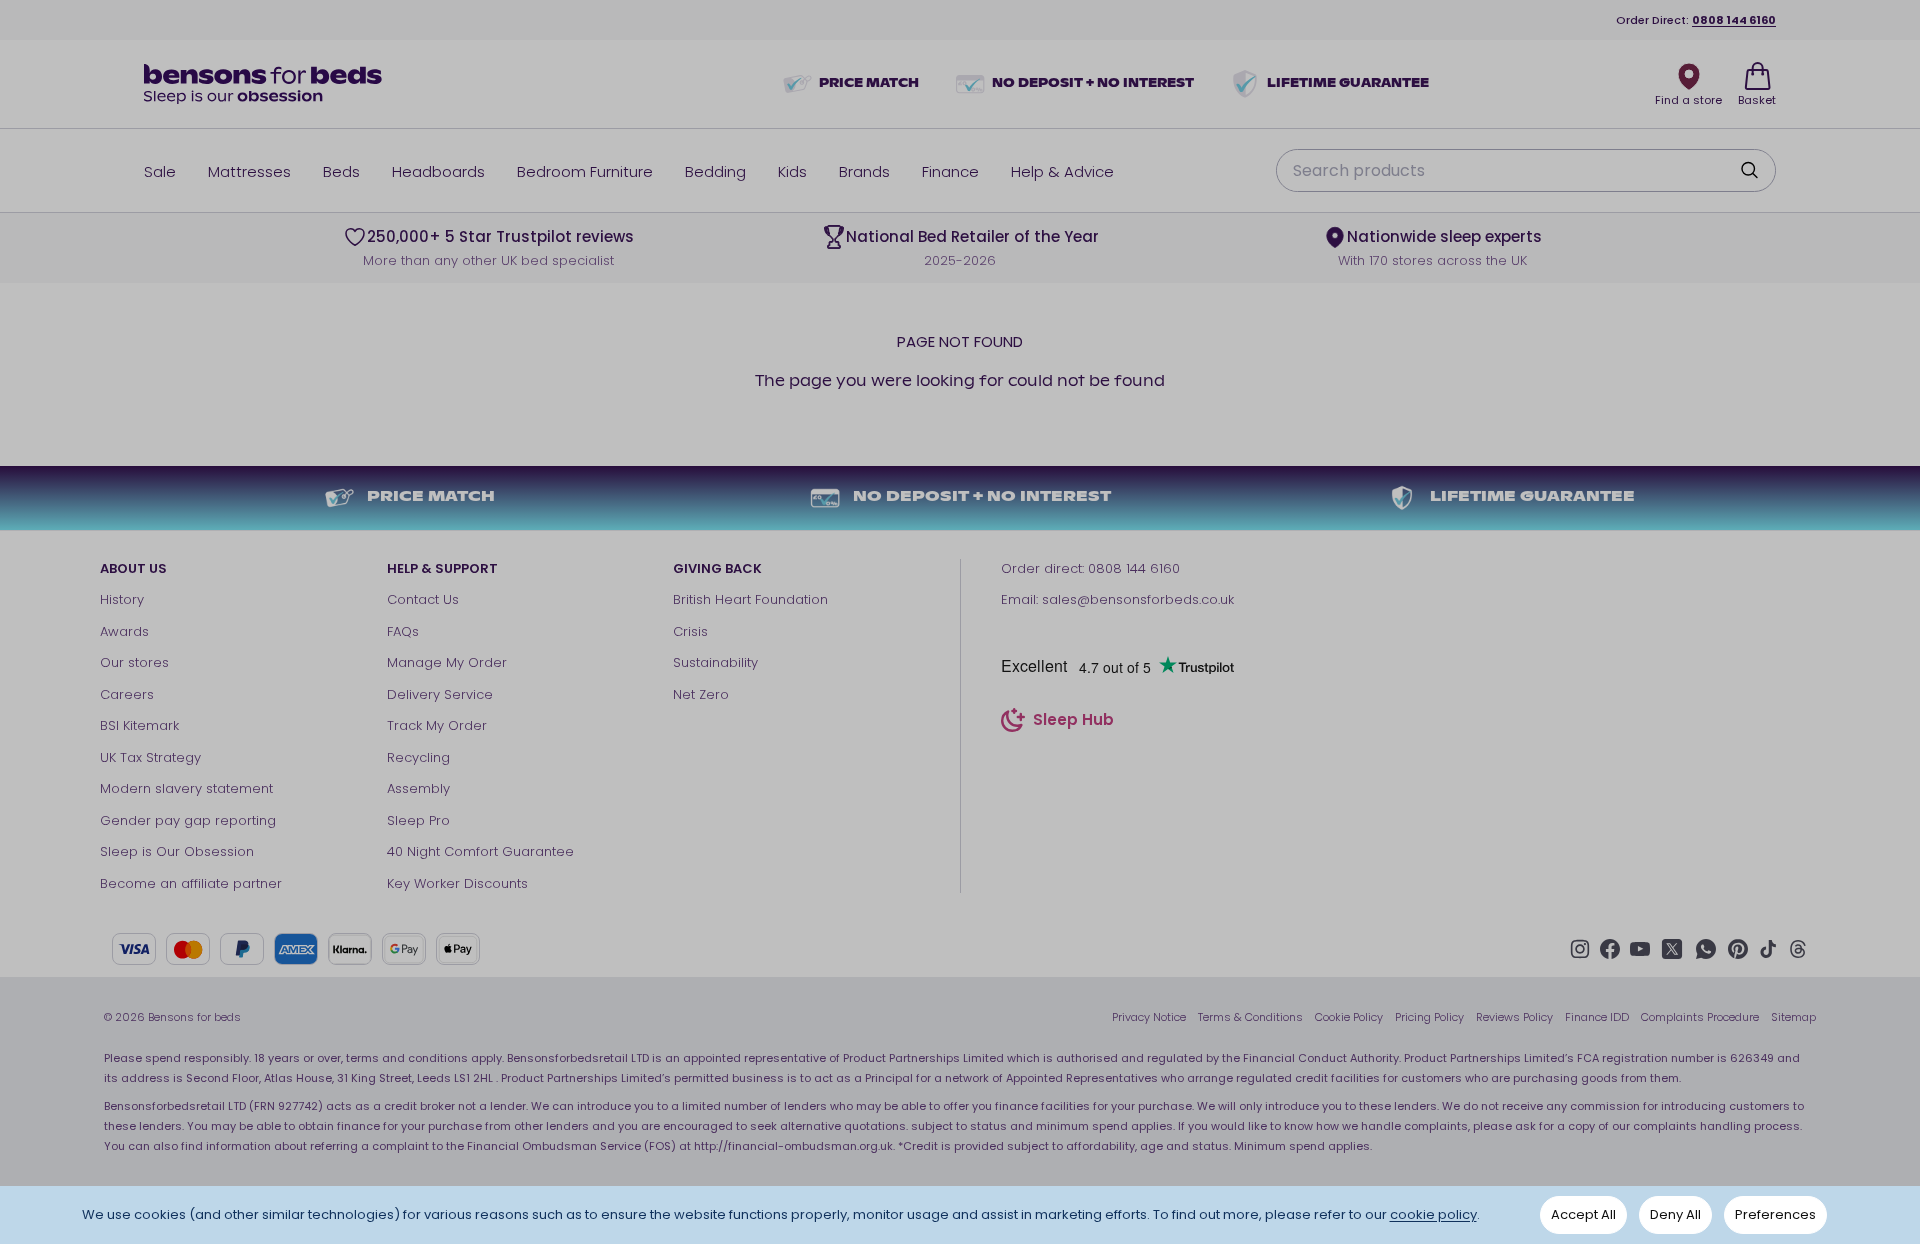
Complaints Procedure (1700, 1017)
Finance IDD (1597, 1017)
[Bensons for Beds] (264, 84)
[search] (1749, 170)
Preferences (1775, 1214)
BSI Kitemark (139, 725)
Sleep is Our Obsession (177, 851)
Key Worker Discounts (457, 883)
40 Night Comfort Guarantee (480, 851)
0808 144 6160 (1734, 20)
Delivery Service (440, 694)
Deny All (1675, 1214)
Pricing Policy (1429, 1017)
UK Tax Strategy (150, 757)
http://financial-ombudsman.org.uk (793, 1146)
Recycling (418, 757)
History (122, 599)
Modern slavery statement (186, 788)
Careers (127, 694)
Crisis (690, 631)
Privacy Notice (1149, 1017)
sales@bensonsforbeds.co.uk (1138, 599)
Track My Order (437, 725)
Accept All (1583, 1214)
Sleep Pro (418, 820)
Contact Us (423, 599)
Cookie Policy (1349, 1017)
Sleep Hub (1073, 722)
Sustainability (715, 662)
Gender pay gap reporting (188, 820)
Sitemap (1793, 1017)
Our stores (134, 662)
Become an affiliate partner (191, 883)
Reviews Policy (1514, 1017)
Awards (124, 631)
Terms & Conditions (1250, 1017)
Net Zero (701, 694)
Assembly (418, 788)
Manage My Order (447, 662)
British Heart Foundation (750, 599)
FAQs (403, 631)
